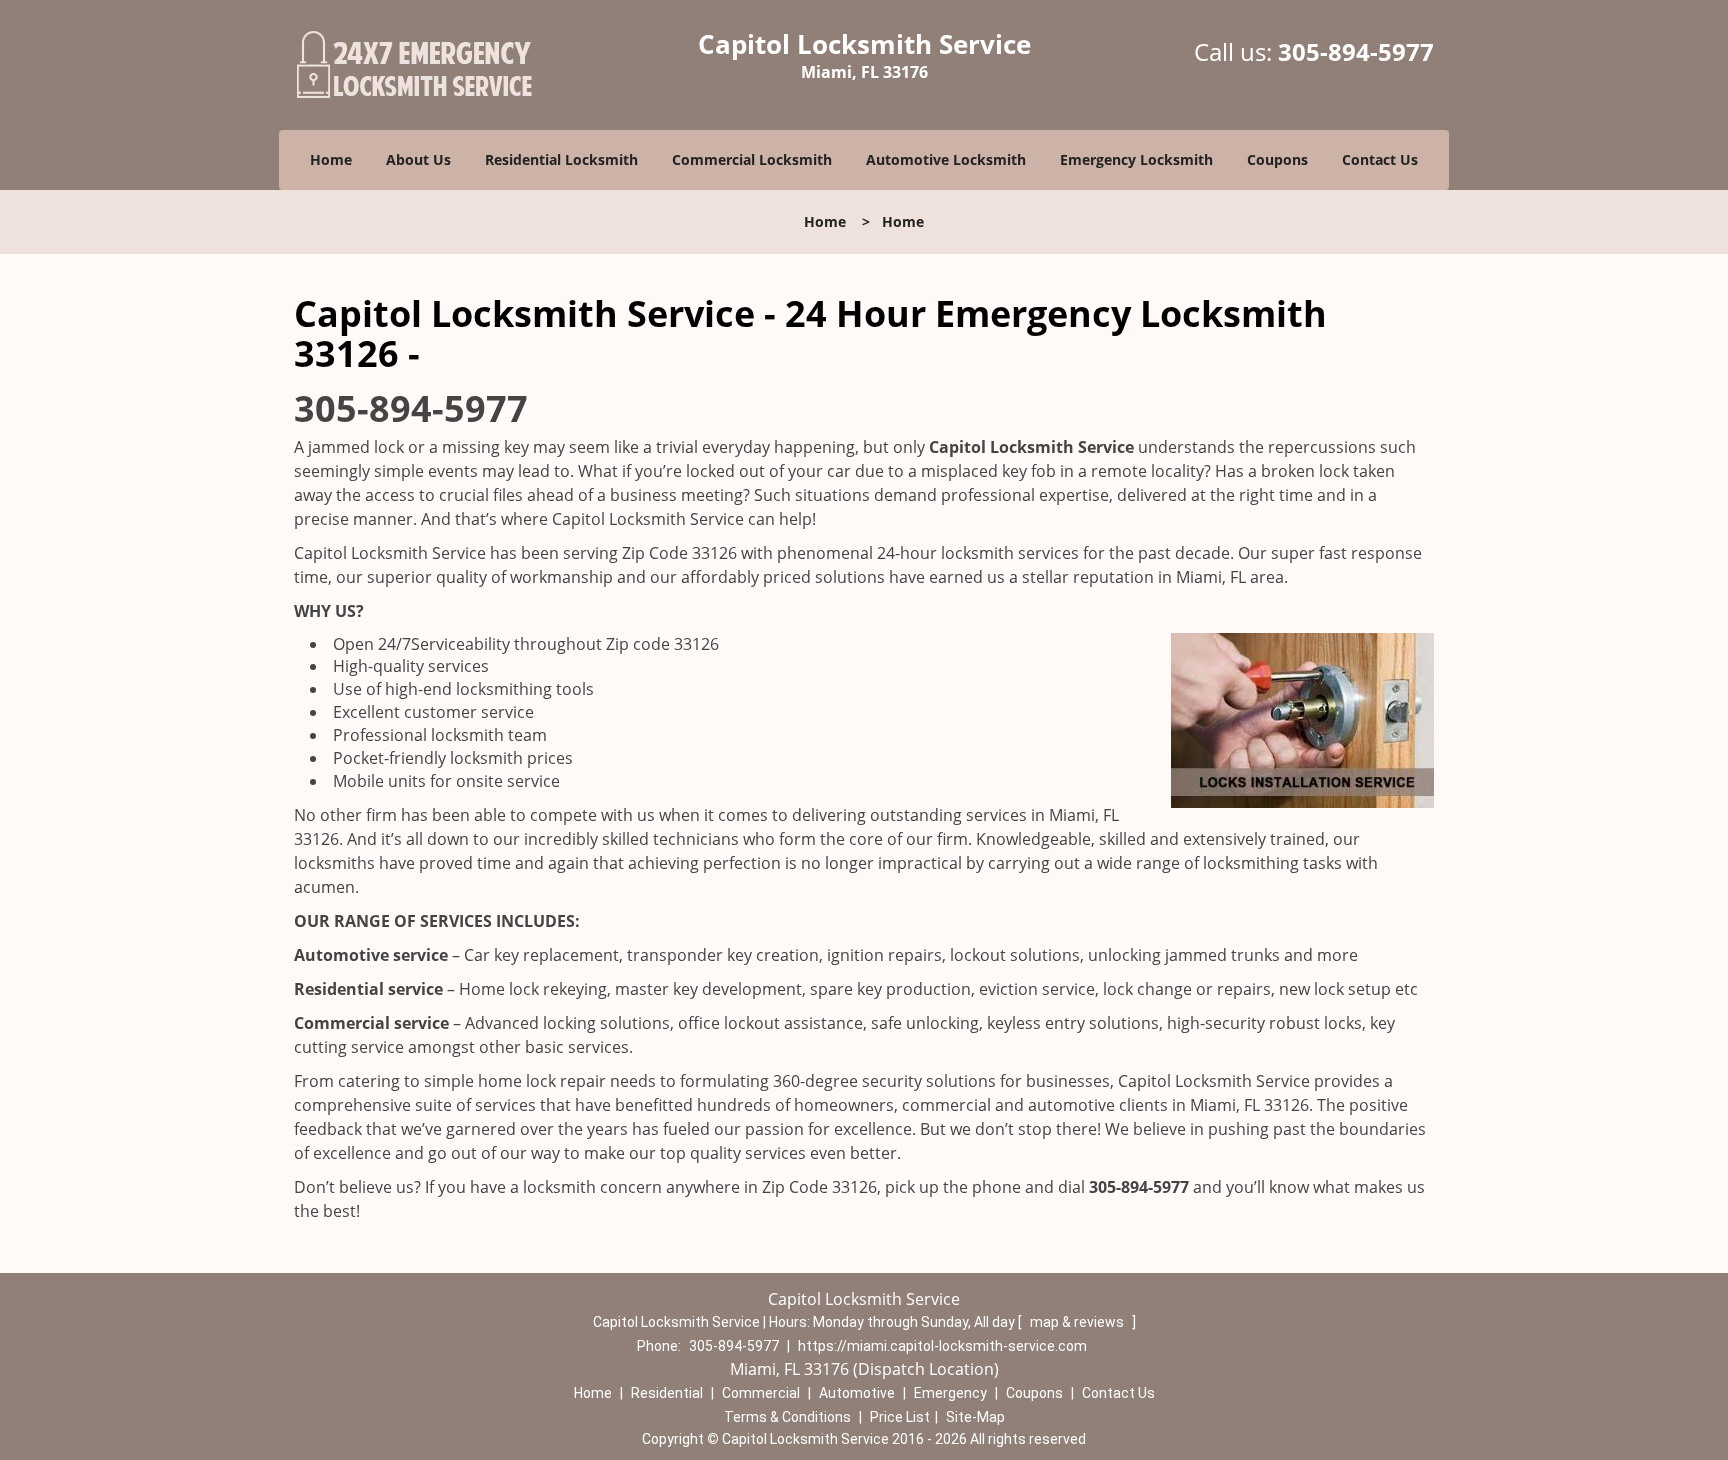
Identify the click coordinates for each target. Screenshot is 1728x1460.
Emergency (950, 1393)
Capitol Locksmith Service (1031, 447)
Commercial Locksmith (752, 159)
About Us (418, 159)
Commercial (761, 1393)
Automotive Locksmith (946, 159)
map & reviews (1078, 1322)
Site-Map (975, 1417)
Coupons (1277, 159)
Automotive (857, 1393)
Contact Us (1380, 159)
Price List (900, 1417)
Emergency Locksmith (1136, 159)
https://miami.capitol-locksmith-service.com (942, 1346)
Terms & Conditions (787, 1417)
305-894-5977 (1356, 51)
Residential (667, 1393)
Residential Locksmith (561, 159)
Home (331, 159)
